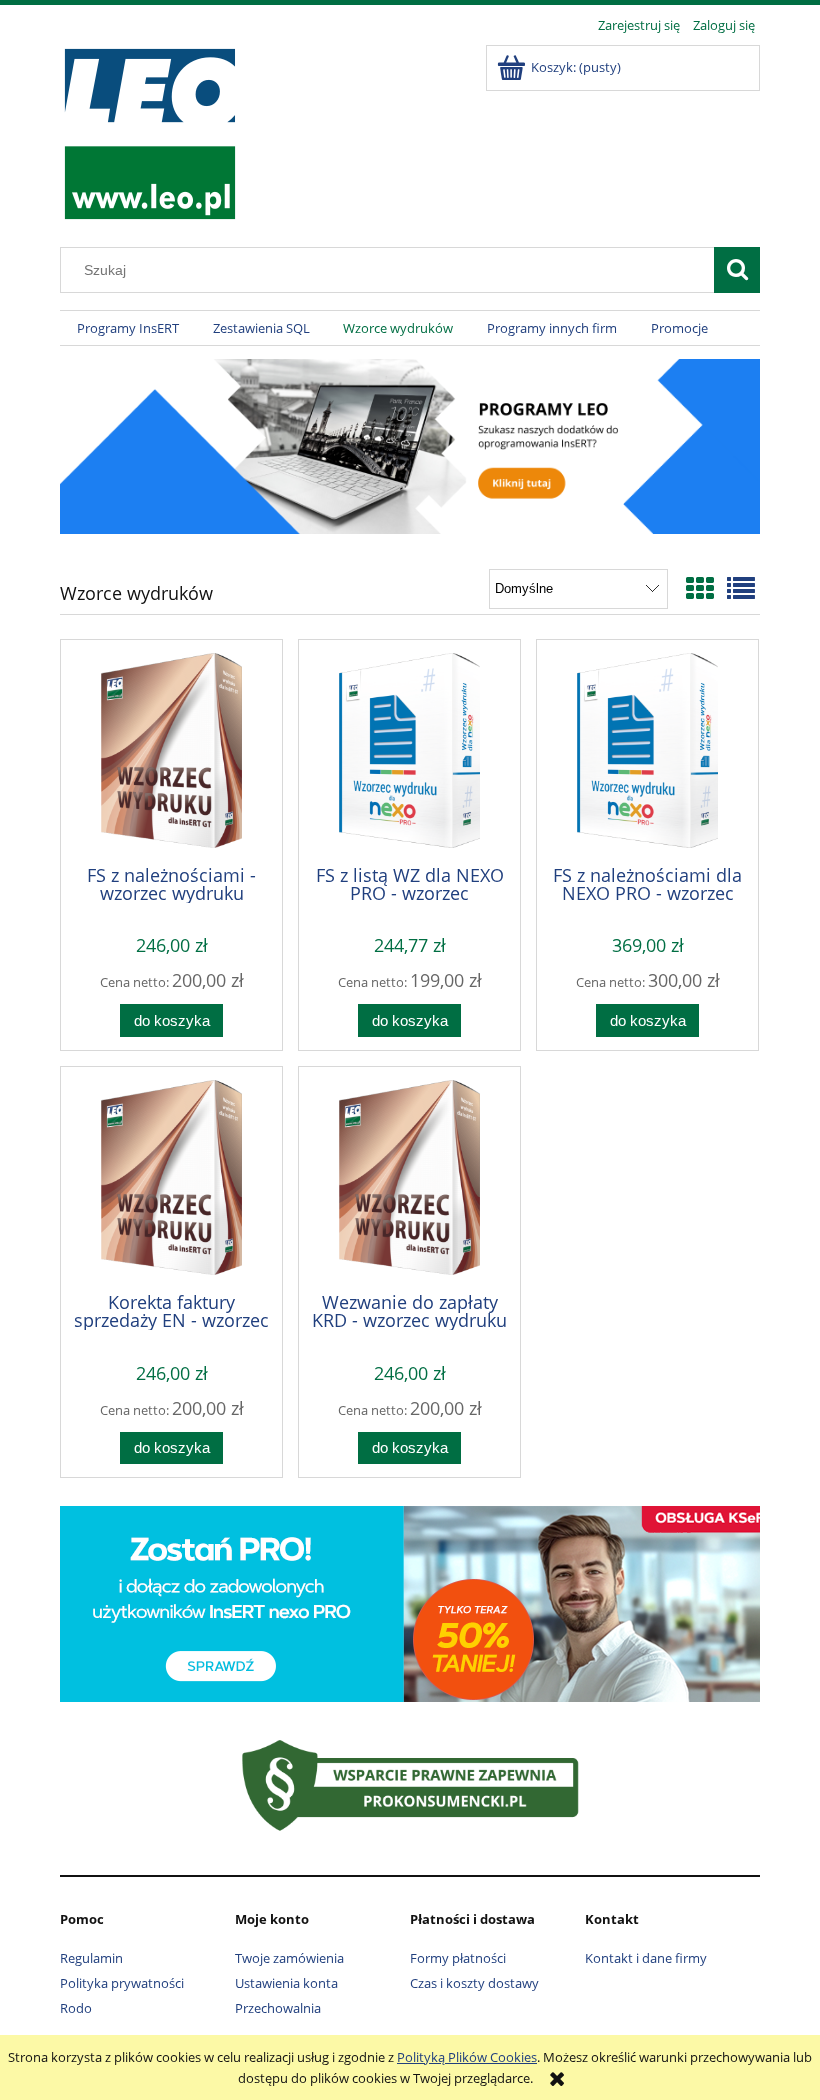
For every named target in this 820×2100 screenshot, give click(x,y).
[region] (410, 1602)
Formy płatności (458, 1958)
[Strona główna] (149, 131)
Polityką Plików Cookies (467, 2057)
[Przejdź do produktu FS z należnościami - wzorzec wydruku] (171, 750)
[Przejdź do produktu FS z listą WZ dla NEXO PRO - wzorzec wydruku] (409, 750)
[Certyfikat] (410, 1784)
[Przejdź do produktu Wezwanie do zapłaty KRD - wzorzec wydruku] (409, 1177)
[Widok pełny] (741, 588)
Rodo (76, 2008)
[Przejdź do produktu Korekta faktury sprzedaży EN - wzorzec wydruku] (171, 1177)
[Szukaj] (737, 270)
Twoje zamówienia (289, 1958)
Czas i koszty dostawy (474, 1983)
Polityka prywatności (122, 1983)
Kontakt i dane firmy (646, 1958)
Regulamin (91, 1958)
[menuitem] (128, 328)
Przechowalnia (278, 2008)
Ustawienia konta (286, 1983)
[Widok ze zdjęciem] (700, 588)
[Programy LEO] (410, 445)
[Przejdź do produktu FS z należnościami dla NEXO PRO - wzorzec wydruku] (647, 750)
